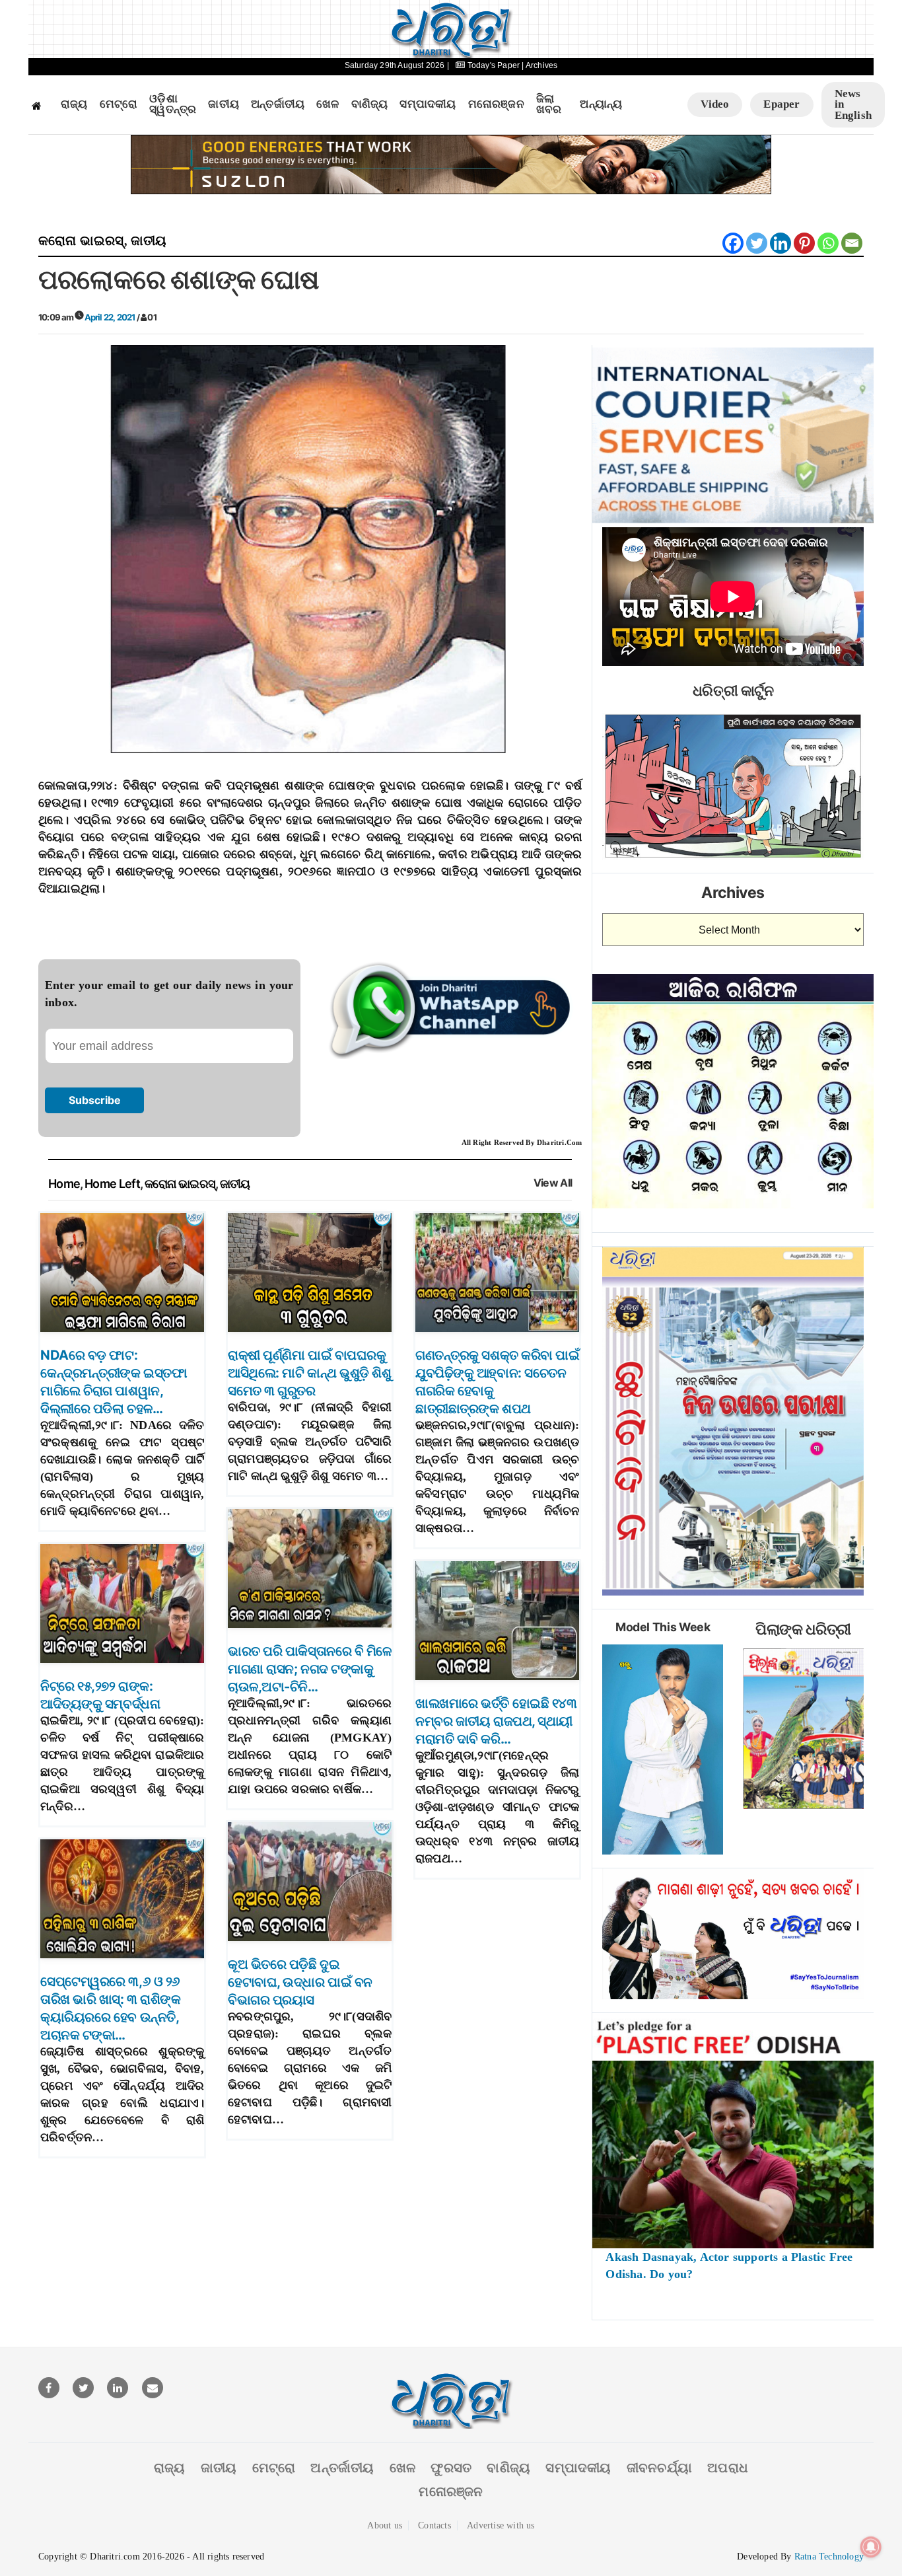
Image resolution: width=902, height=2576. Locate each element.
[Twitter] (757, 243)
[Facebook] (733, 243)
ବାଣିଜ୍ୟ (370, 104)
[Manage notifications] (871, 2547)
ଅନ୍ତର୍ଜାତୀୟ (278, 104)
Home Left (112, 1184)
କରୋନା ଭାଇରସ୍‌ (81, 240)
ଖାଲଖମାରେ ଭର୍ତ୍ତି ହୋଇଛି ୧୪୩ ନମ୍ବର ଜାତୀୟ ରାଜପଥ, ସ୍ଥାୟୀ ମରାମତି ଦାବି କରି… (496, 1721)
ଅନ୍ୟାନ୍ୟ (601, 104)
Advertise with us (501, 2525)
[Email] (852, 243)
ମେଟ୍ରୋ (119, 104)
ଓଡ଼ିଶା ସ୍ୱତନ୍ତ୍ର (173, 105)
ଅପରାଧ (728, 2468)
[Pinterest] (804, 243)
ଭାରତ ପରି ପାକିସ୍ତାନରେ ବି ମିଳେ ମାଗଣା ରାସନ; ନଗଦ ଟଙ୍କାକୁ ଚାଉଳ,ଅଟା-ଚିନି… (310, 1669)
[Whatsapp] (828, 243)
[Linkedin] (781, 243)
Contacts (434, 2525)
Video (715, 104)
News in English (853, 104)
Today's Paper (493, 65)
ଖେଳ (328, 104)
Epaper (781, 104)
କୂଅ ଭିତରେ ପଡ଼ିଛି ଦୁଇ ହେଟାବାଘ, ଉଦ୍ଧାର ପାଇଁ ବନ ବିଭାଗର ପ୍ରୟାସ (300, 1982)
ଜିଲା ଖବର (549, 105)
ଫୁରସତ (451, 2468)
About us (385, 2525)
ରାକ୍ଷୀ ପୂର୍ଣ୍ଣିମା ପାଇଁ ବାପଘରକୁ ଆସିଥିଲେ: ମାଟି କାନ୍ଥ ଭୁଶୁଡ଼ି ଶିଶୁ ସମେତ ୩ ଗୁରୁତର (309, 1373)
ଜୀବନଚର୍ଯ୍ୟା (659, 2468)
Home (64, 1184)
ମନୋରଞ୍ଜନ (496, 104)
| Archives (539, 65)
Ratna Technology (829, 2557)
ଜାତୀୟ (224, 104)
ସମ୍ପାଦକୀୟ (428, 104)
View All (553, 1183)
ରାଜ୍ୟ (74, 104)
